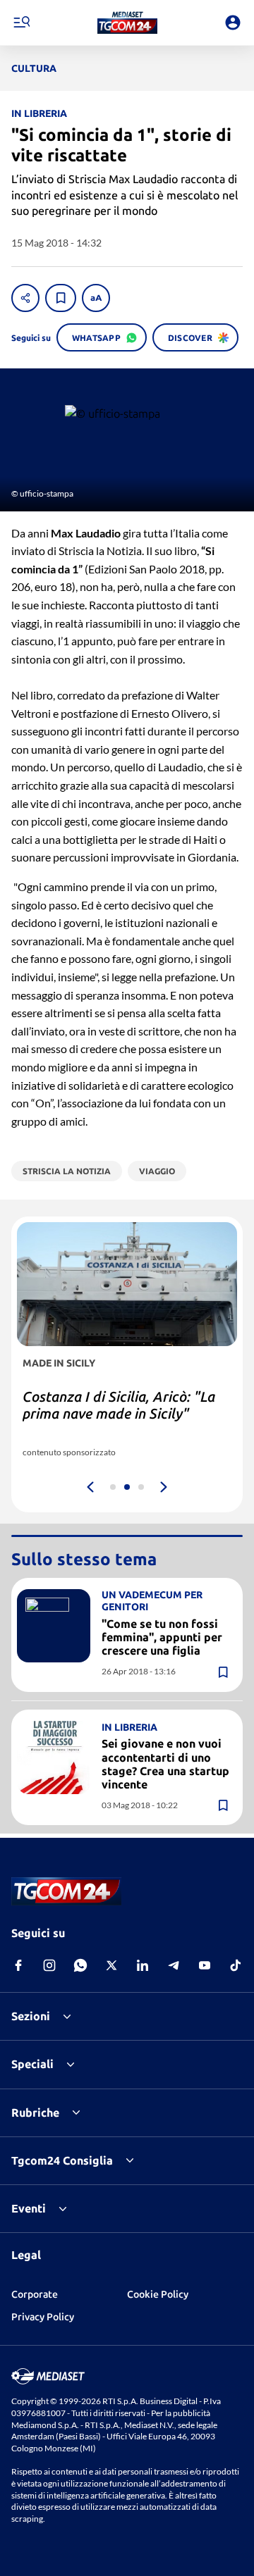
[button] (127, 23)
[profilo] (233, 23)
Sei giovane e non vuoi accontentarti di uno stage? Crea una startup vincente (165, 1764)
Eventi (29, 2208)
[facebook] (18, 1965)
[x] (111, 1965)
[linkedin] (143, 1965)
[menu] (21, 23)
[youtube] (205, 1965)
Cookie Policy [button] (158, 2294)
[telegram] (174, 1965)
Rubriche (35, 2113)
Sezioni (31, 2016)
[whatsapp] (80, 1965)
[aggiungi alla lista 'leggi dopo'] (61, 298)
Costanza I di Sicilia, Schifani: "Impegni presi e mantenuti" (115, 1405)
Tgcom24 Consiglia (62, 2160)
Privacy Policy (43, 2317)
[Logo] (127, 23)
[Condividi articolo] (25, 298)
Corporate (35, 2294)
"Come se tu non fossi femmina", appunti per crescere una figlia (162, 1637)
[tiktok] (236, 1965)
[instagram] (49, 1965)
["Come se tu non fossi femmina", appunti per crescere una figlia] (54, 1626)
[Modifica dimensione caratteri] (96, 298)
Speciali (32, 2064)
